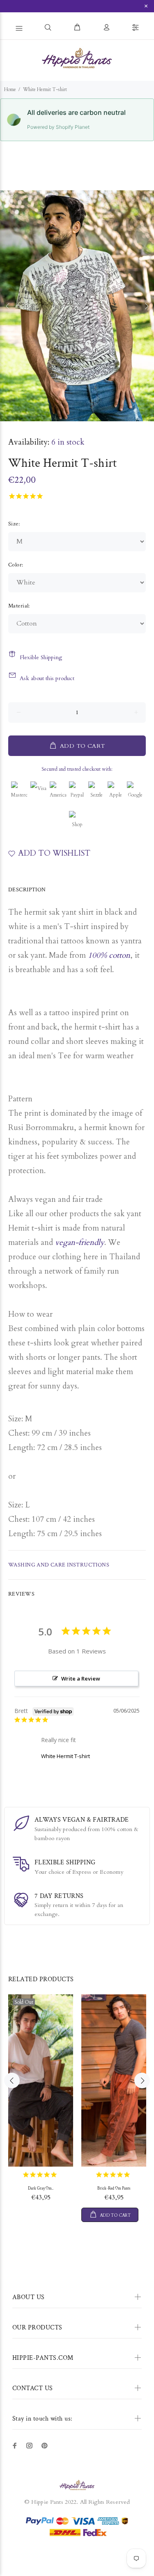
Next (146, 306)
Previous (8, 306)
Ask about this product (47, 678)
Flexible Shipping (41, 657)
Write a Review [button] (81, 1679)
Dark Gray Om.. (41, 2189)
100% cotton (109, 955)
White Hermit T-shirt (66, 1756)
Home (10, 89)
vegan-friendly (80, 1242)
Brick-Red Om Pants (114, 2189)
